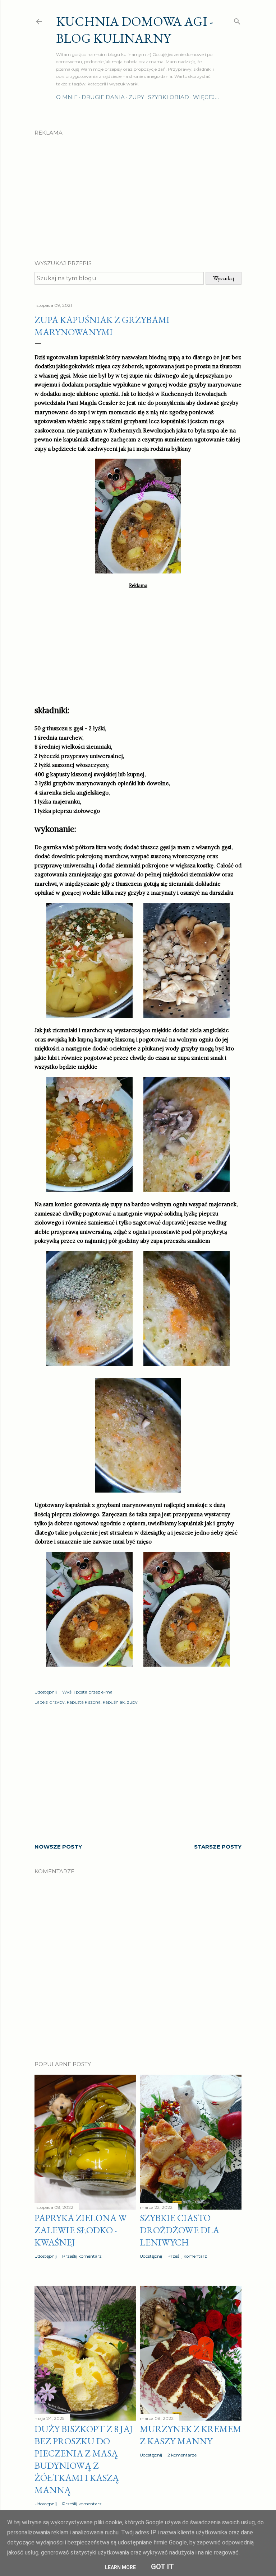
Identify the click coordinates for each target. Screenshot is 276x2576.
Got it (162, 2567)
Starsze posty (218, 1847)
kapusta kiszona (84, 1702)
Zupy (136, 97)
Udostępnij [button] (46, 1692)
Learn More (120, 2567)
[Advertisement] (138, 192)
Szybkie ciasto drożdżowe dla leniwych (180, 2230)
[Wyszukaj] (237, 20)
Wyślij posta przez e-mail (88, 1692)
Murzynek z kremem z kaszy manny (190, 2435)
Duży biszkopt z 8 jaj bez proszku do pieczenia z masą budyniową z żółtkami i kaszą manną (84, 2459)
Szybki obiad (169, 97)
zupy (132, 1702)
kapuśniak (114, 1702)
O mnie (67, 97)
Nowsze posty (58, 1847)
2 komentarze (182, 2455)
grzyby (57, 1702)
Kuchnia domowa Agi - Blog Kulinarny (135, 30)
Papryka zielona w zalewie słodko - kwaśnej (81, 2230)
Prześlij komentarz (82, 2256)
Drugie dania (103, 97)
